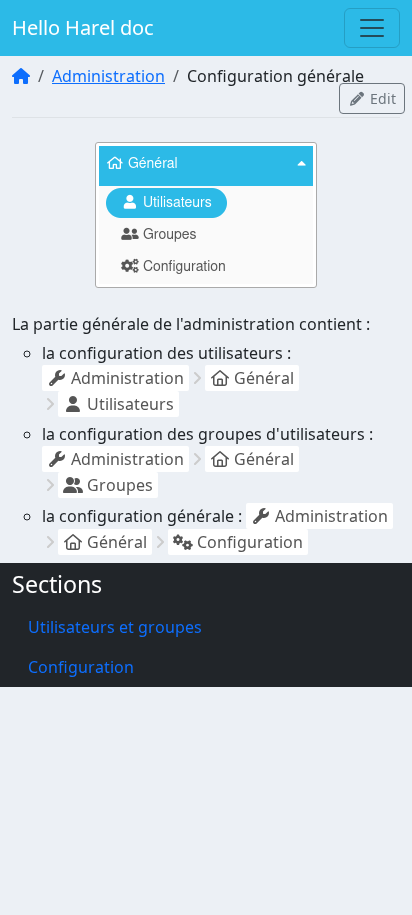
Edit (381, 98)
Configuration (81, 667)
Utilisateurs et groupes (115, 627)
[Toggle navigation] (372, 28)
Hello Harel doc (83, 27)
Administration (108, 76)
